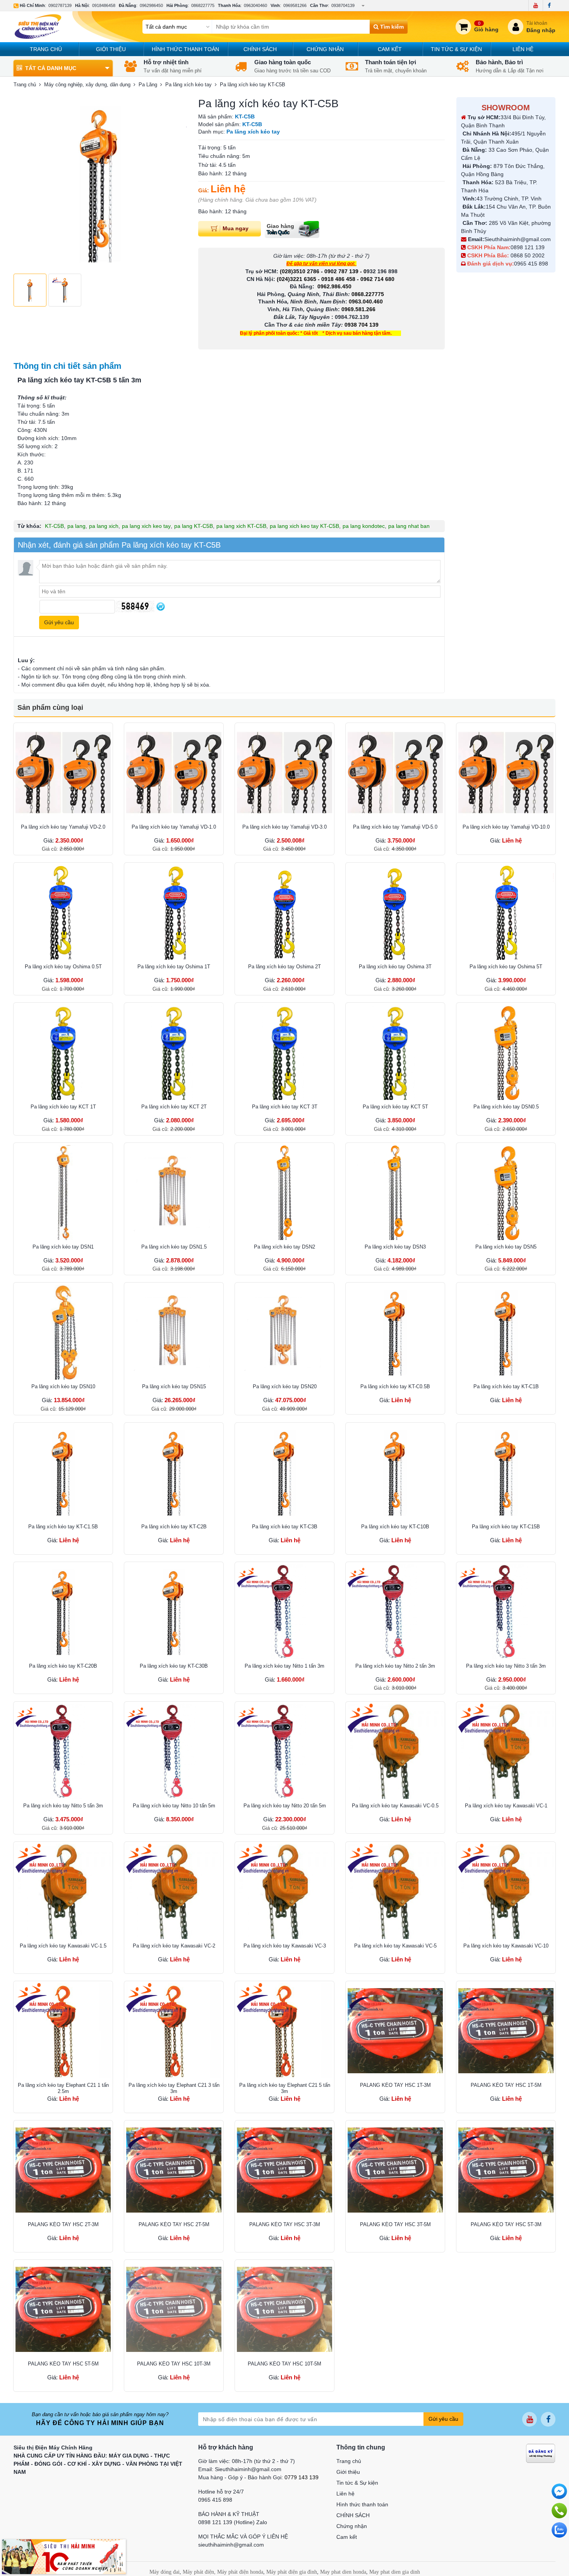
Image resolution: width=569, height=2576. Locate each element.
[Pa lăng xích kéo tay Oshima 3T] (395, 912)
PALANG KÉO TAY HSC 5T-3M (506, 2224)
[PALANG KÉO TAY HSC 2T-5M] (174, 2170)
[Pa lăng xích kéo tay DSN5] (506, 1192)
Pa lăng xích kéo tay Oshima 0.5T (63, 967)
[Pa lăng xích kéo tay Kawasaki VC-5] (395, 1891)
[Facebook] (549, 5)
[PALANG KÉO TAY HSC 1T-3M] (395, 2031)
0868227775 (203, 5)
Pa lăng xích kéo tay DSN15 (174, 1386)
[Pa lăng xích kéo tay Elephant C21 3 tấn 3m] (174, 2031)
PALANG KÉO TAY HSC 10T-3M (174, 2364)
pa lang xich (104, 526)
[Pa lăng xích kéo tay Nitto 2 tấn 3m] (395, 1612)
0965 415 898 (531, 264)
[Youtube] (536, 5)
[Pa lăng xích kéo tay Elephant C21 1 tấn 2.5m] (63, 2031)
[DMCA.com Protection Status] (536, 2473)
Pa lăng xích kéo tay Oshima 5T (506, 967)
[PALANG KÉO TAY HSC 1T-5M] (506, 2031)
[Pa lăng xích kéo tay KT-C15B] (506, 1472)
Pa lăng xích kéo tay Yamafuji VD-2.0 (63, 827)
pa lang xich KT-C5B (241, 526)
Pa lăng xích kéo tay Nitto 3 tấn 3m (506, 1666)
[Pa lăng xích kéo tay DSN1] (63, 1192)
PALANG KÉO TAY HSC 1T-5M (506, 2085)
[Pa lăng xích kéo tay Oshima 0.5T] (63, 912)
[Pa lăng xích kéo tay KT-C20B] (63, 1612)
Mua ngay (236, 228)
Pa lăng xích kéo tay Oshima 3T (395, 967)
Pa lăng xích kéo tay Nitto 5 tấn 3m (63, 1806)
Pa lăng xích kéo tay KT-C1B (506, 1386)
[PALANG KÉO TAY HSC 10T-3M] (174, 2309)
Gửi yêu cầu (443, 2419)
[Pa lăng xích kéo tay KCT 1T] (63, 1052)
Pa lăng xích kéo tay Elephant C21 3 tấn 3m (174, 2088)
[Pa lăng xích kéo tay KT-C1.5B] (63, 1472)
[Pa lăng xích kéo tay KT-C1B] (506, 1332)
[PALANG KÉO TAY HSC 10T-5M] (284, 2309)
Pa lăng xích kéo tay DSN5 (506, 1247)
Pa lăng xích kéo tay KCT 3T (285, 1107)
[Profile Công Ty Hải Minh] (64, 2556)
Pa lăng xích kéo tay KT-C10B (395, 1527)
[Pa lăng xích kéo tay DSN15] (174, 1332)
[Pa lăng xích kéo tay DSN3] (395, 1192)
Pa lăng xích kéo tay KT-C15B (506, 1527)
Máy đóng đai (165, 2572)
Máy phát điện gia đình (292, 2572)
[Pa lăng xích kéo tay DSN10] (63, 1332)
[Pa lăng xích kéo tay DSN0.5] (506, 1052)
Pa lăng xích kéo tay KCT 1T (63, 1107)
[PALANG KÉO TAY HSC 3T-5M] (395, 2170)
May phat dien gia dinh (395, 2572)
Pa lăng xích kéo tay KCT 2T (174, 1107)
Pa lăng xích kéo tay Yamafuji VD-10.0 (506, 827)
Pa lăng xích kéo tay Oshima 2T (284, 967)
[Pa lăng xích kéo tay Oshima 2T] (284, 912)
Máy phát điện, (199, 2572)
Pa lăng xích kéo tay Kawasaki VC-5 (395, 1946)
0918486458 (104, 5)
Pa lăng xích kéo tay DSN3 (395, 1247)
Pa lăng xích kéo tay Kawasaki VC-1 (506, 1806)
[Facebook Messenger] (559, 2491)
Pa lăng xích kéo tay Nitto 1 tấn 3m (284, 1666)
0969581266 (295, 5)
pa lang (76, 526)
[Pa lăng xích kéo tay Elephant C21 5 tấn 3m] (284, 2031)
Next (177, 183)
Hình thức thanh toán (185, 49)
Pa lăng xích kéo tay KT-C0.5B (395, 1386)
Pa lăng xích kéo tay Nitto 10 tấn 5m (174, 1806)
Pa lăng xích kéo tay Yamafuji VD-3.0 (284, 827)
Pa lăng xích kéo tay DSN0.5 (506, 1107)
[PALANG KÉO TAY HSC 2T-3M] (63, 2170)
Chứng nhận (325, 49)
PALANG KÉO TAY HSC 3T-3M (285, 2224)
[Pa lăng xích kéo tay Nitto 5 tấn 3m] (63, 1751)
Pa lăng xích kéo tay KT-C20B (63, 1666)
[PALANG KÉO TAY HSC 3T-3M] (284, 2170)
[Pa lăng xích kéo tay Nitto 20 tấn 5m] (284, 1751)
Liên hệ (523, 49)
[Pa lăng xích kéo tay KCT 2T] (174, 1052)
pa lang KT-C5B (194, 526)
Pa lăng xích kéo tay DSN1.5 (174, 1247)
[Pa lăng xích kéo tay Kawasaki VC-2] (174, 1891)
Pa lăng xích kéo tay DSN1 (63, 1247)
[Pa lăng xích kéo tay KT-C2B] (174, 1472)
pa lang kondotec (364, 526)
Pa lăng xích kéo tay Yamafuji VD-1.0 (174, 827)
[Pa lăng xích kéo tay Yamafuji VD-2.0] (63, 772)
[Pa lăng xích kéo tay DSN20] (284, 1332)
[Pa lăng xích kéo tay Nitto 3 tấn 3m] (506, 1612)
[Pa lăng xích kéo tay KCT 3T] (284, 1052)
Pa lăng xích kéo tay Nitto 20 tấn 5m (285, 1806)
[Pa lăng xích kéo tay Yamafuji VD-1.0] (174, 772)
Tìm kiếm (391, 27)
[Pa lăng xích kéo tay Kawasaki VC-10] (506, 1891)
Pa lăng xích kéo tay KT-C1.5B (63, 1527)
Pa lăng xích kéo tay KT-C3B (285, 1527)
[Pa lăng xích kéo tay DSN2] (284, 1192)
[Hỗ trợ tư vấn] (559, 2511)
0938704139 (343, 5)
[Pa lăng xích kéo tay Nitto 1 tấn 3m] (284, 1612)
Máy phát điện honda (240, 2572)
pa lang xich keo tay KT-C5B (304, 526)
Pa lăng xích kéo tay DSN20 (285, 1386)
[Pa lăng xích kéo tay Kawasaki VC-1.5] (63, 1891)
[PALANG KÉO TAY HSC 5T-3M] (506, 2170)
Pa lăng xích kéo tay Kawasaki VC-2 (174, 1946)
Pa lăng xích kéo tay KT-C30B (174, 1666)
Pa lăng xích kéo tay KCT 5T (395, 1107)
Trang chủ (46, 49)
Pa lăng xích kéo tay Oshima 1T (174, 967)
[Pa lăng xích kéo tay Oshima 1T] (174, 912)
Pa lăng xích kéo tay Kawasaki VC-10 (506, 1946)
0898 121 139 (528, 247)
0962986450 (151, 5)
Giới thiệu (111, 49)
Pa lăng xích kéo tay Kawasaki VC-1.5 (63, 1946)
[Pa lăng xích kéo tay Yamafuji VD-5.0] (395, 772)
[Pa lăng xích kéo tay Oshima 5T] (506, 912)
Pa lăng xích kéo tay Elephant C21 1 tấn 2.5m (63, 2088)
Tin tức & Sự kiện (456, 49)
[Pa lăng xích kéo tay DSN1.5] (174, 1192)
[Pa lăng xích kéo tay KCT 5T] (395, 1052)
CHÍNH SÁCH (260, 49)
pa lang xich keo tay (146, 526)
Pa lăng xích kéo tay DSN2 (284, 1247)
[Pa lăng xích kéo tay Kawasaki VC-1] (506, 1751)
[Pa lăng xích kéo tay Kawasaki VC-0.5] (395, 1751)
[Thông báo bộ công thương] (541, 2453)
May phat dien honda (343, 2572)
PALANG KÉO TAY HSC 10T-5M (284, 2364)
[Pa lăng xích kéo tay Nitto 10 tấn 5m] (174, 1751)
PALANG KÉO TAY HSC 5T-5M (63, 2364)
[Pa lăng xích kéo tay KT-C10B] (395, 1472)
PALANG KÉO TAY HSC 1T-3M (395, 2085)
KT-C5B (54, 526)
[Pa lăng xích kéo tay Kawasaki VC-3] (284, 1891)
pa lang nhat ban (409, 526)
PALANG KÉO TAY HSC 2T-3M (63, 2224)
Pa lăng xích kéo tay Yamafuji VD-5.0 (395, 827)
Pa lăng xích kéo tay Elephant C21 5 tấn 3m (285, 2088)
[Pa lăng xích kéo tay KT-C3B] (284, 1472)
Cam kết (390, 49)
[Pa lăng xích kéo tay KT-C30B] (174, 1612)
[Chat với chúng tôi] (559, 2530)
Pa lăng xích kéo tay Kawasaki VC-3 (285, 1946)
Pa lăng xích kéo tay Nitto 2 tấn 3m (395, 1666)
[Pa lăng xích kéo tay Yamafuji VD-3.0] (284, 772)
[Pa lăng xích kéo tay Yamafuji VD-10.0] (506, 772)
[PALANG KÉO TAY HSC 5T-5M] (63, 2309)
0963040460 (255, 5)
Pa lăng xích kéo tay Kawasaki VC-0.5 (395, 1806)
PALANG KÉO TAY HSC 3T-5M (395, 2224)
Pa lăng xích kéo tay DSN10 (63, 1386)
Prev (24, 183)
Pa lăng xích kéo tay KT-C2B (174, 1527)
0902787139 (60, 5)
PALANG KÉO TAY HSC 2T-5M (174, 2224)
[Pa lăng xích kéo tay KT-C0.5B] (395, 1332)
